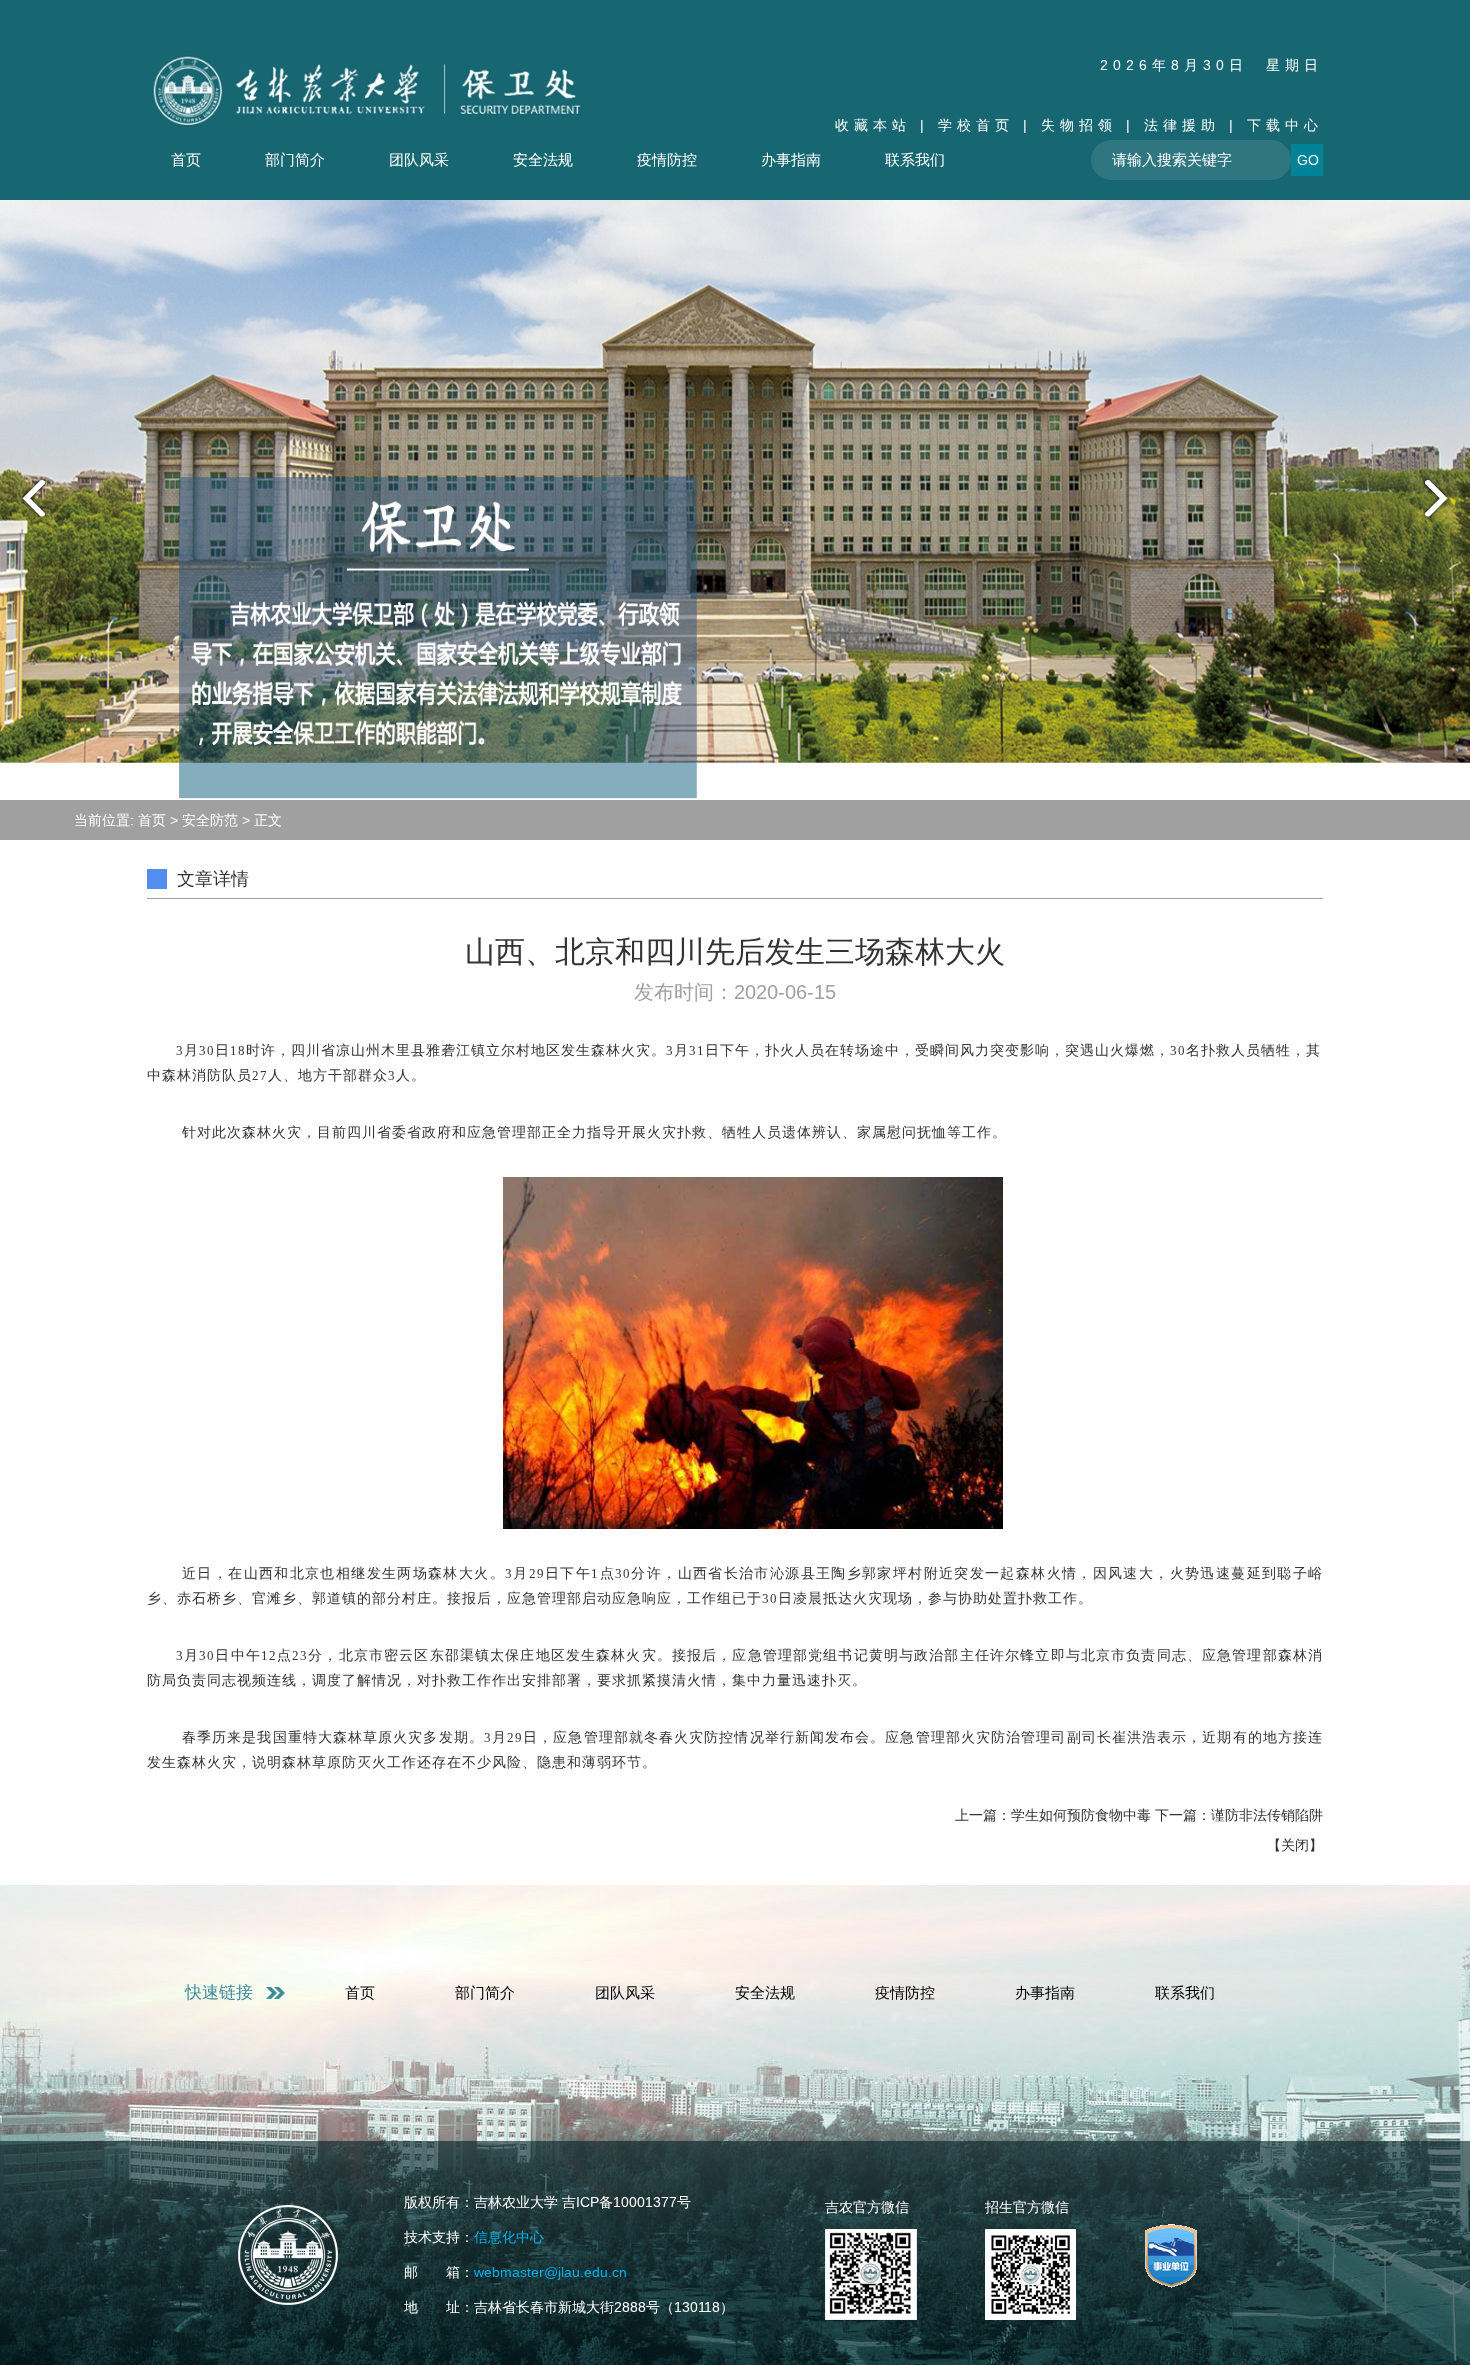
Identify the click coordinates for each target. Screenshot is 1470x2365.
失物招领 (1079, 125)
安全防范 (210, 820)
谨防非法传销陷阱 (1267, 1815)
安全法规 (543, 159)
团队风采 (419, 159)
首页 (186, 159)
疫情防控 (667, 159)
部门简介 (295, 159)
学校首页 (976, 125)
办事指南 (791, 159)
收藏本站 (873, 125)
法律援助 (1182, 125)
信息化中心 (509, 2237)
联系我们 (915, 159)
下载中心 (1285, 125)
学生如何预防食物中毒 (1081, 1815)
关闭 (1295, 1845)
